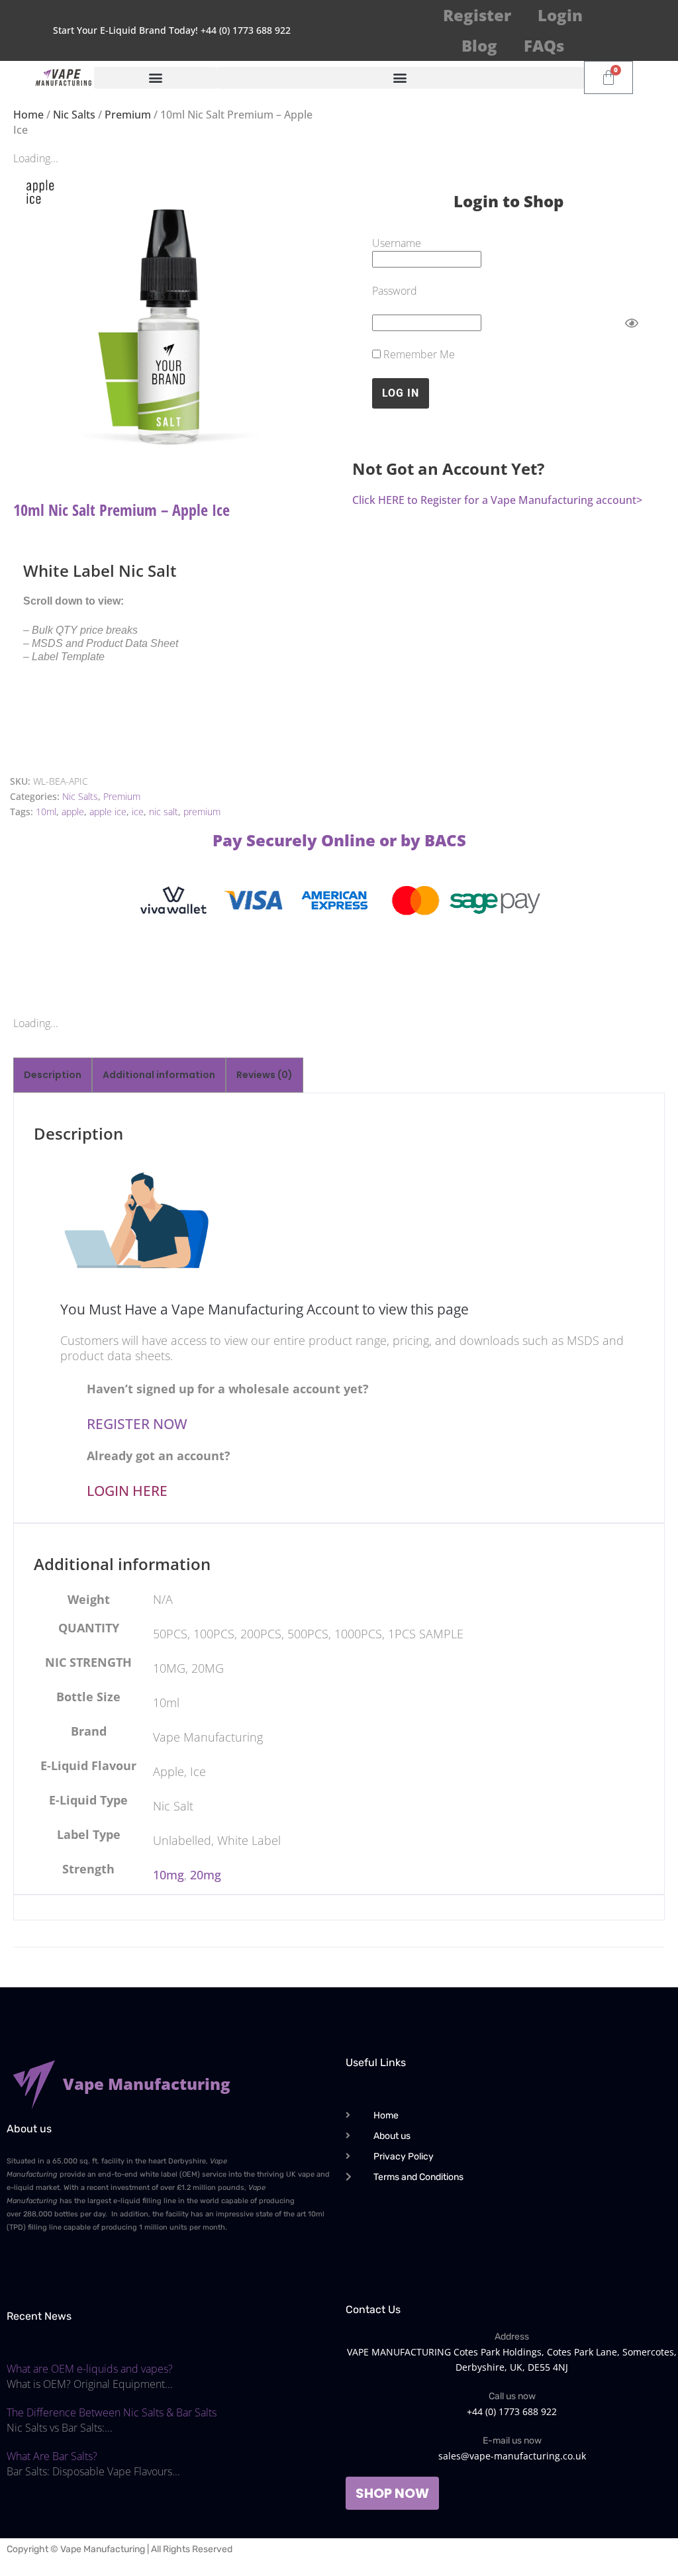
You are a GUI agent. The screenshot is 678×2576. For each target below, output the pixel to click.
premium (202, 812)
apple (73, 812)
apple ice (108, 812)
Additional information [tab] (159, 1075)
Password (395, 291)
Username (397, 243)
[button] (155, 78)
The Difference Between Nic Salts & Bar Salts (112, 2412)
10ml (46, 812)
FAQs (544, 45)
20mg (206, 1875)
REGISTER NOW (137, 1424)
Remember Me (418, 354)
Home (28, 115)
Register (477, 15)
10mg (169, 1875)
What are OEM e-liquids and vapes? (90, 2369)
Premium (128, 115)
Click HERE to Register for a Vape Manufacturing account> (497, 500)
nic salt (164, 812)
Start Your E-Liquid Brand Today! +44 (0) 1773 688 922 (172, 30)
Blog (479, 45)
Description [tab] (53, 1075)
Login (560, 15)
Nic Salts (74, 115)
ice (138, 812)
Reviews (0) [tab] (265, 1075)
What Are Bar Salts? (52, 2456)
